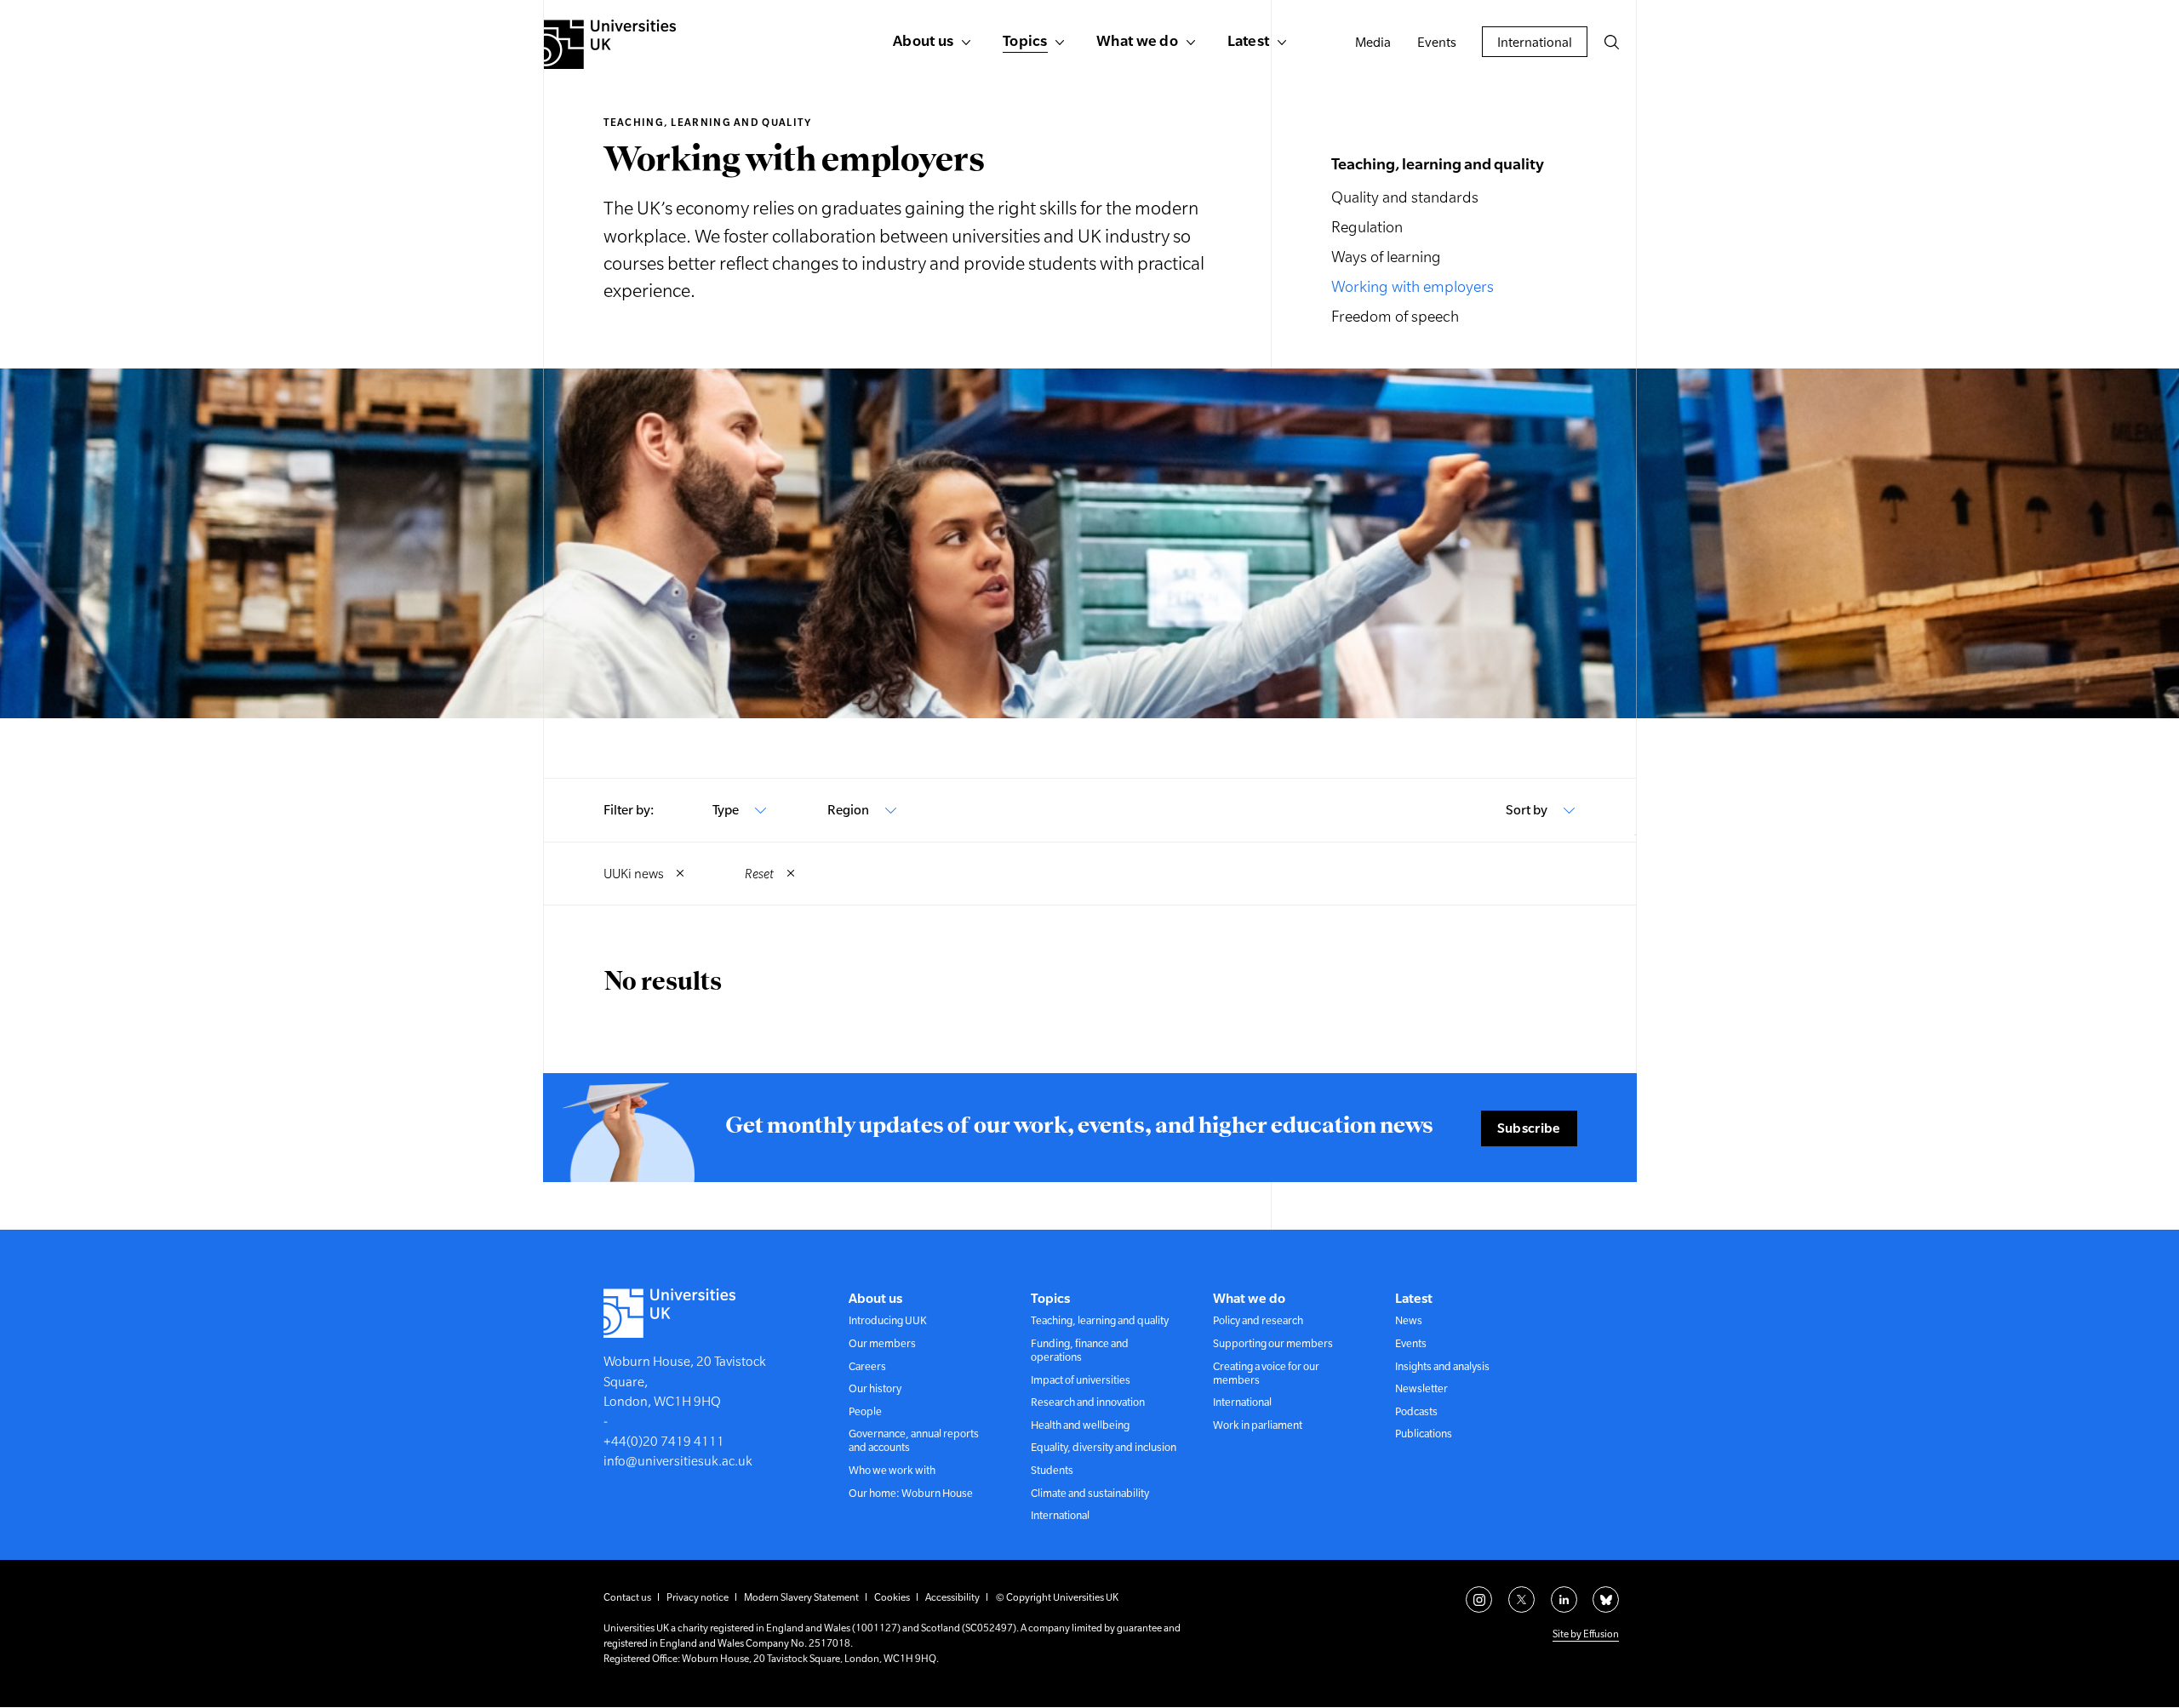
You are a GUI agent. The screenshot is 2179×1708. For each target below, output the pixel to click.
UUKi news (634, 874)
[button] (1611, 42)
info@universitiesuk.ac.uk (678, 1461)
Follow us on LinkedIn (1564, 1599)
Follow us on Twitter (1521, 1599)
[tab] (740, 810)
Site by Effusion (1586, 1634)
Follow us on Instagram (1479, 1599)
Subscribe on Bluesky (1606, 1599)
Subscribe (1529, 1128)
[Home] (610, 44)
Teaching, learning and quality (708, 123)
